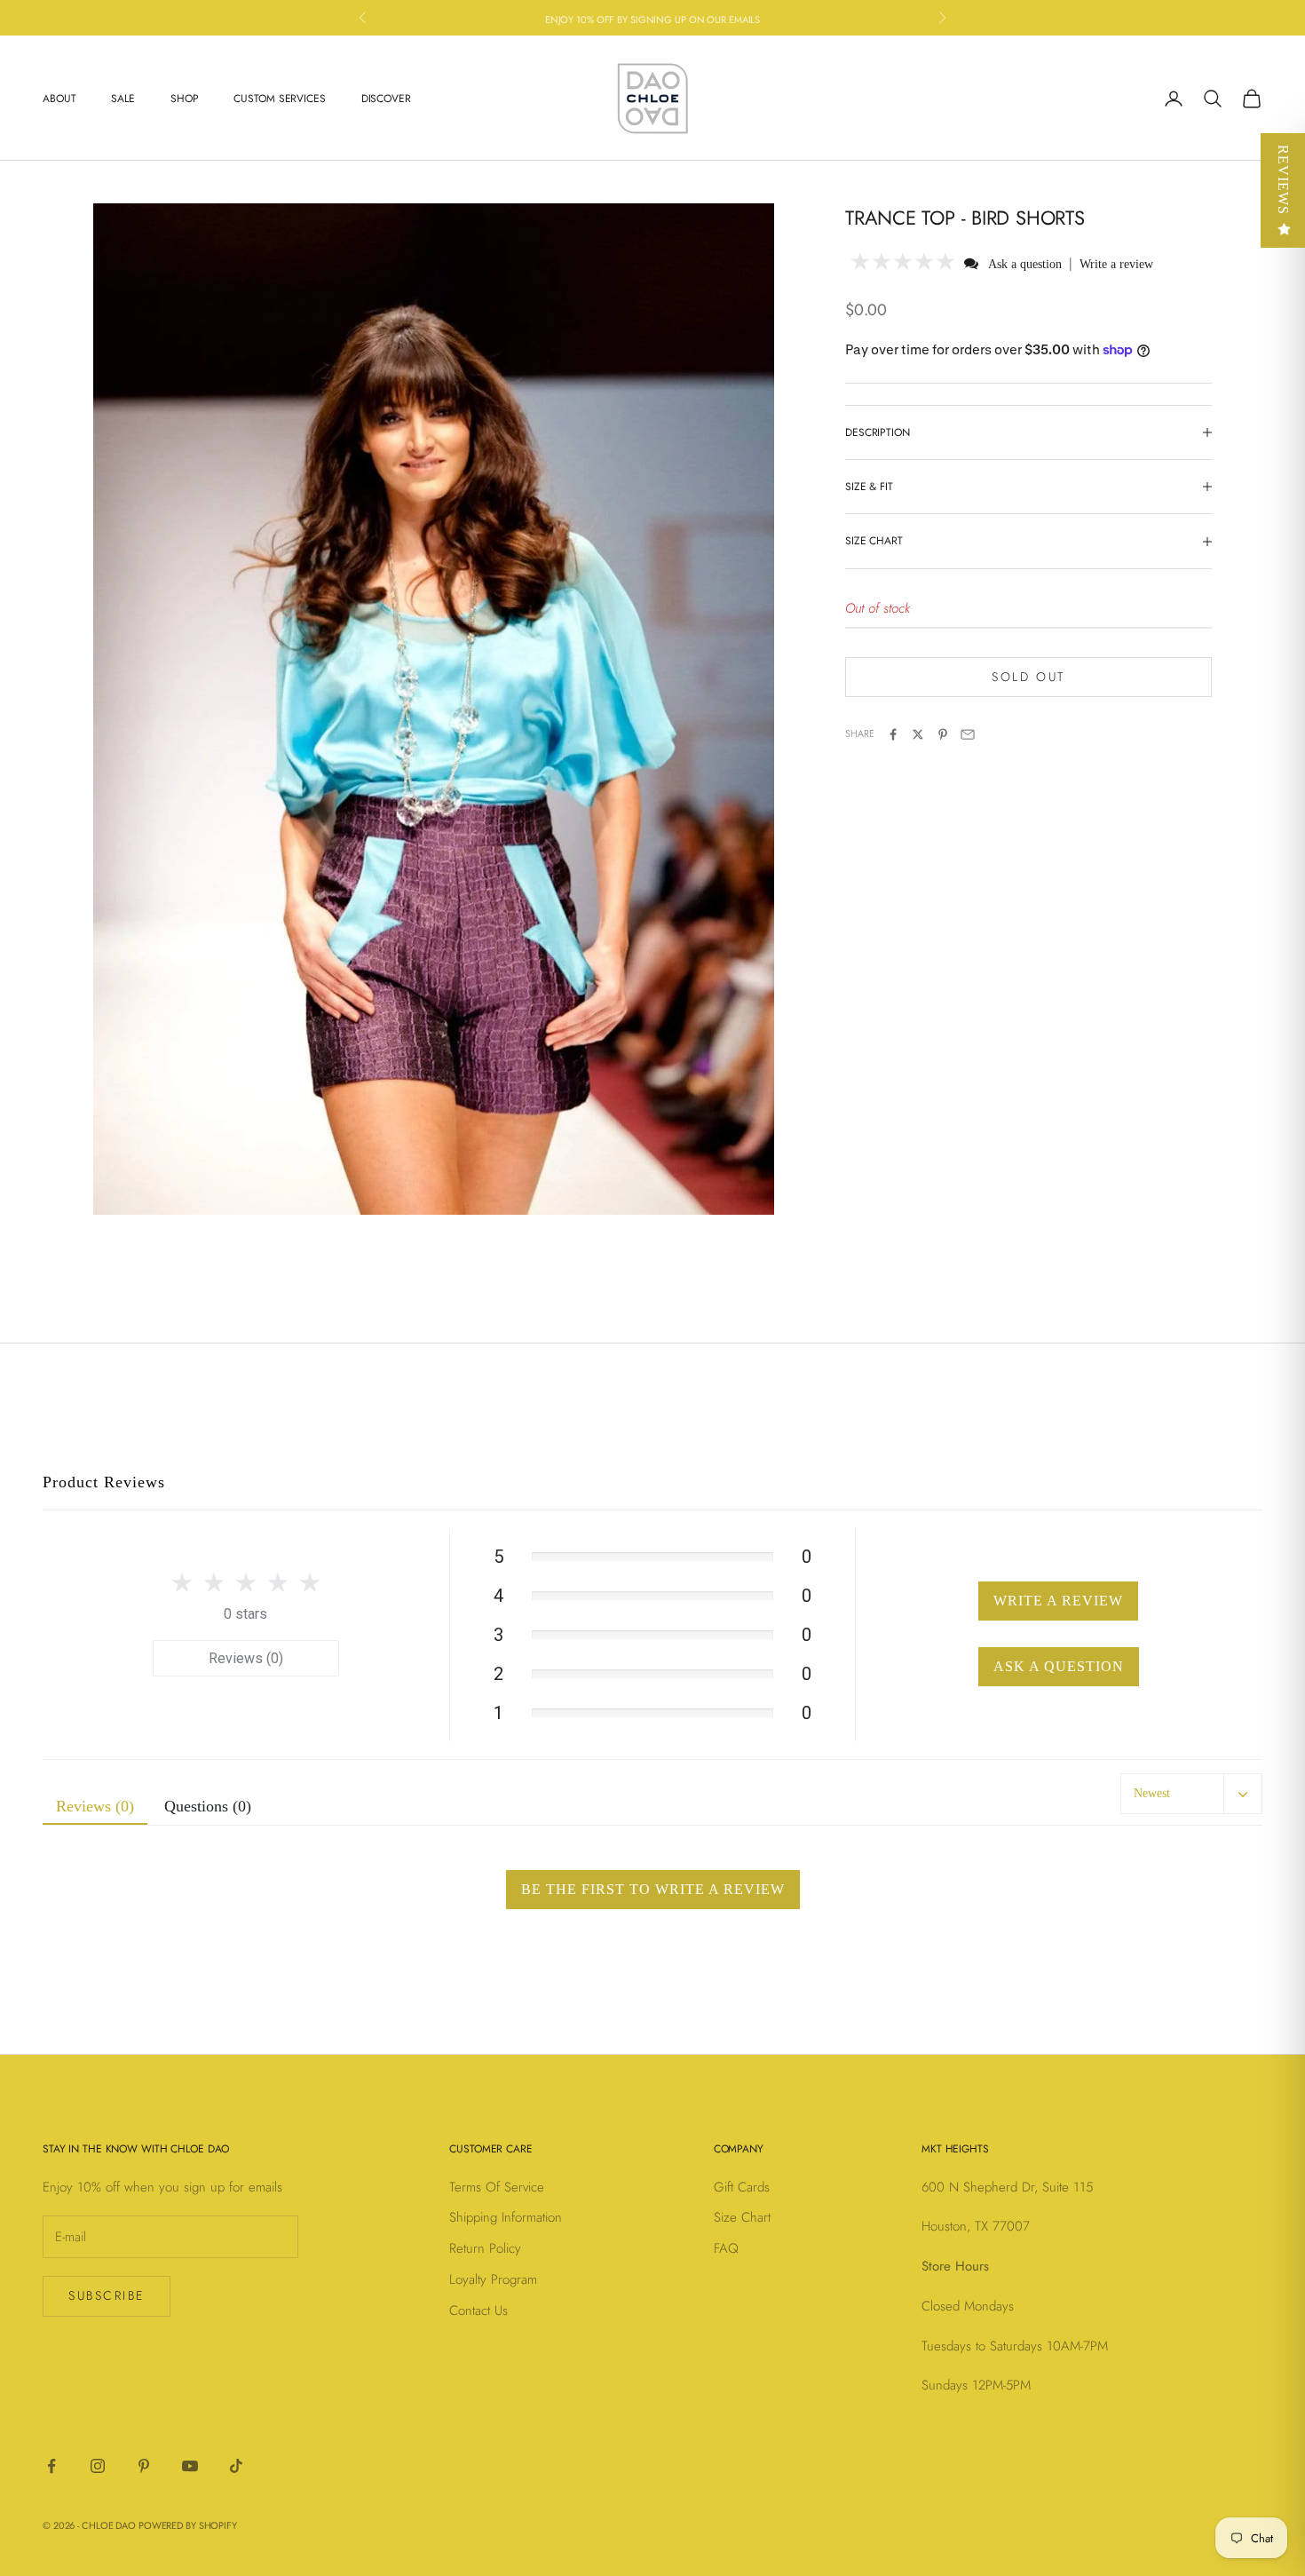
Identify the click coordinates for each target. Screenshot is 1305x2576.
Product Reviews (104, 1482)
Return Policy (485, 2248)
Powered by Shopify (188, 2525)
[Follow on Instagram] (98, 2466)
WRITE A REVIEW (1058, 1601)
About (59, 99)
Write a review (1116, 264)
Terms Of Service (497, 2187)
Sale (123, 99)
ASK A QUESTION (1059, 1666)
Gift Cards (742, 2187)
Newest (1152, 1793)
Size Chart (742, 2217)
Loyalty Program (493, 2279)
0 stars (245, 1614)
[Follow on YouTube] (190, 2466)
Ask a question (1025, 264)
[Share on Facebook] (893, 734)
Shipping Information (506, 2217)
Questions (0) (208, 1806)
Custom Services (279, 99)
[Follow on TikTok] (236, 2466)
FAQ (726, 2248)
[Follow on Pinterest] (144, 2466)
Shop (185, 99)
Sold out (1028, 677)
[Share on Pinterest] (943, 734)
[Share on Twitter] (918, 734)
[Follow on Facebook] (51, 2466)
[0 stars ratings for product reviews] (246, 1582)
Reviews (1283, 180)
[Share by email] (968, 734)
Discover (386, 99)
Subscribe (107, 2295)
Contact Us (478, 2310)
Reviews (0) (246, 1658)
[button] (903, 263)
